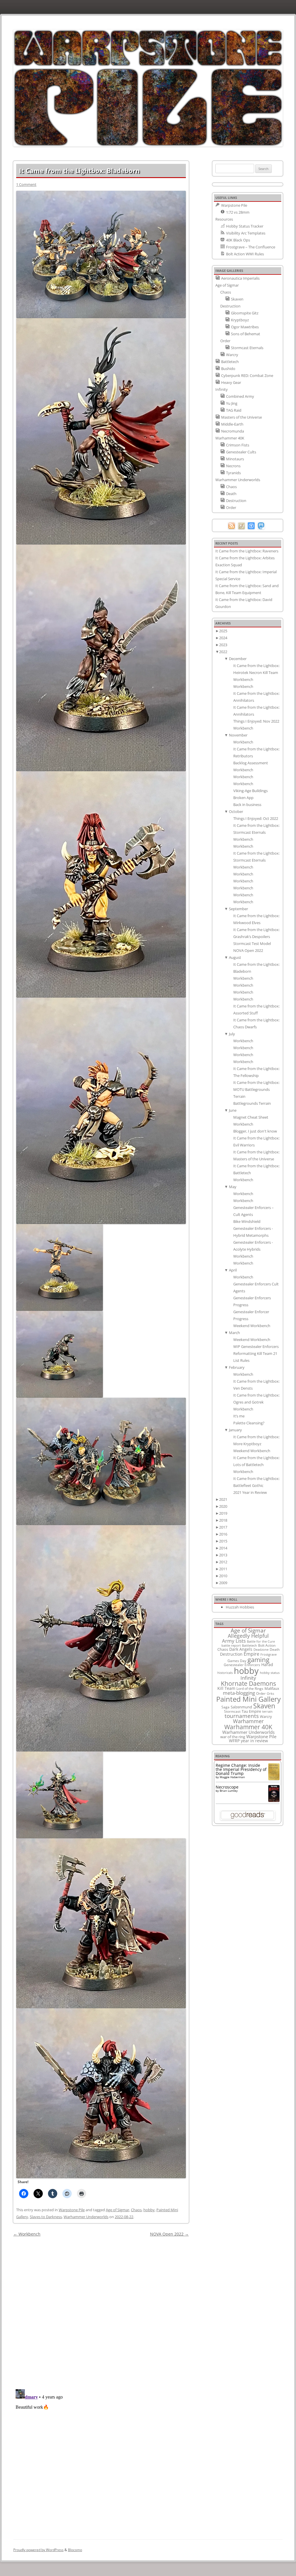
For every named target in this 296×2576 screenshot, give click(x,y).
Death (275, 1649)
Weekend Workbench (252, 1326)
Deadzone (261, 1649)
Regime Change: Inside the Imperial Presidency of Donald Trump (241, 1769)
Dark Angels (241, 1649)
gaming (258, 1659)
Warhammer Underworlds (86, 2217)
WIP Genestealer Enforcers (256, 1346)
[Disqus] (101, 2311)
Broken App (243, 798)
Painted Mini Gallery (248, 1699)
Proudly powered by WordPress (38, 2550)
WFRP (234, 1741)
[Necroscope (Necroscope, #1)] (274, 1800)
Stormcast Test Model (252, 943)
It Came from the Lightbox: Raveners (247, 551)
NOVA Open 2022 (169, 2234)
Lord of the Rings (250, 1689)
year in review (254, 1741)
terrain (267, 1711)
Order (261, 1693)
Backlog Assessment (251, 763)
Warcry (266, 1716)
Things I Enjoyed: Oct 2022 (256, 818)
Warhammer (248, 1721)
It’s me (239, 1416)
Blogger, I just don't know (255, 1131)
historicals (225, 1673)
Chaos (136, 2210)
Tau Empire (251, 1711)
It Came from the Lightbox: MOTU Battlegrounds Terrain (256, 1089)
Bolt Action (267, 1645)
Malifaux (272, 1688)
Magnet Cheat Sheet (251, 1117)
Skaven (264, 1706)
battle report (231, 1646)
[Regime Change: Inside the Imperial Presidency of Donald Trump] (274, 1779)
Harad (267, 1664)
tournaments (242, 1716)
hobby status (270, 1673)
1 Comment (26, 184)
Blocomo (75, 2550)
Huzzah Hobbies (240, 1607)
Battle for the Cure (261, 1641)
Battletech (249, 1646)
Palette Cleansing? (249, 1423)
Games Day (237, 1661)
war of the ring (233, 1737)
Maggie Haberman (232, 1777)
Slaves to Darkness (46, 2217)
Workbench (27, 2234)
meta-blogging (239, 1693)
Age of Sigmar (118, 2210)
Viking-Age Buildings (250, 791)
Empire (251, 1654)
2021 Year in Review (250, 1492)
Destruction (231, 1654)
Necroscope (227, 1787)
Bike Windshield (247, 1221)
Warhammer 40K (248, 1727)
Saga (225, 1707)
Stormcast (232, 1711)
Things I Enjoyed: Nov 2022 (256, 721)
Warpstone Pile (72, 2210)
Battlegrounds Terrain (252, 1103)
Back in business (247, 805)
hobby (149, 2210)
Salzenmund (241, 1707)
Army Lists (234, 1641)
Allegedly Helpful (248, 1636)
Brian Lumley (229, 1791)
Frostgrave (269, 1654)
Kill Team (226, 1688)
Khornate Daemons (248, 1683)
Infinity (248, 1678)
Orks (270, 1693)
